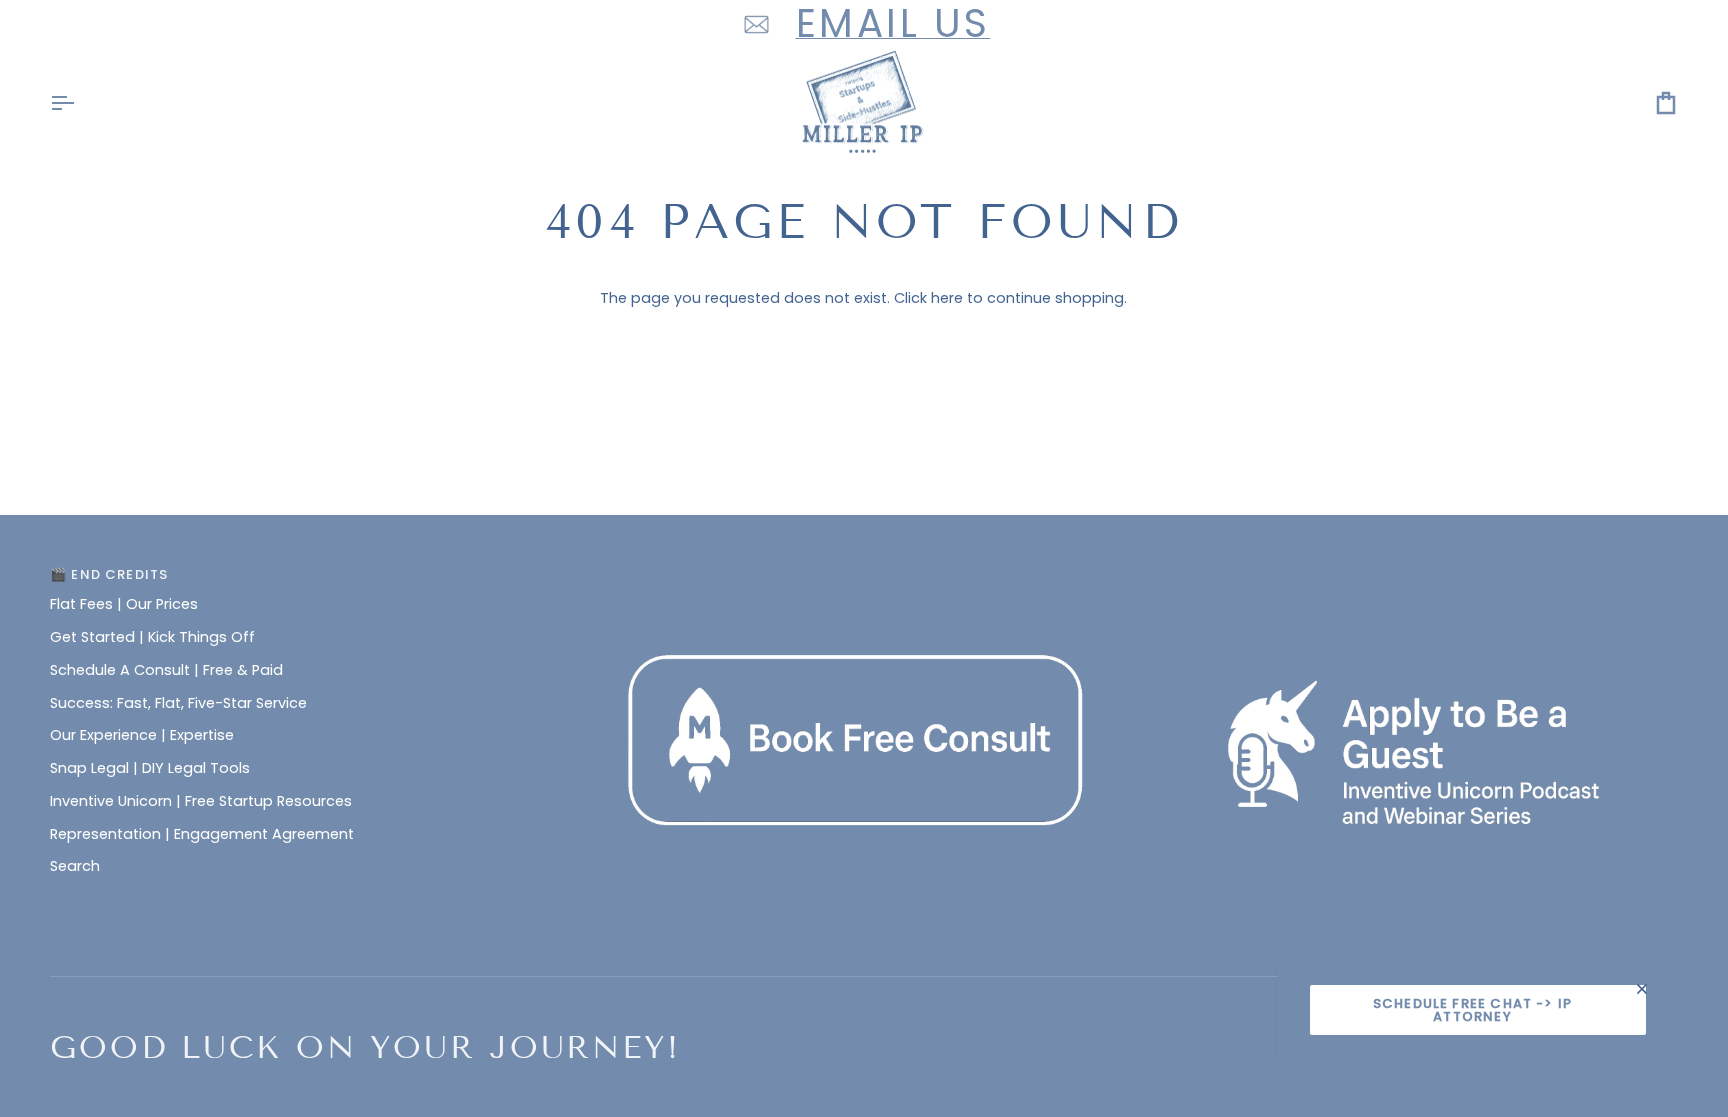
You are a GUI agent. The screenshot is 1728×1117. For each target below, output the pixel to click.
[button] (864, 570)
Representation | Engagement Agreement (202, 834)
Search (75, 866)
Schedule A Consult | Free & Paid (166, 670)
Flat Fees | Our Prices (124, 604)
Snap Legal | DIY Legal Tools (150, 768)
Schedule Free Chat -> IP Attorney (1472, 1010)
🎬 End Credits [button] (109, 574)
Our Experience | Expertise (142, 735)
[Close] (1650, 989)
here (947, 298)
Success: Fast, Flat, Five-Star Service (178, 703)
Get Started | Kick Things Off (152, 637)
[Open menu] (80, 103)
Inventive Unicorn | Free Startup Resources (201, 801)
